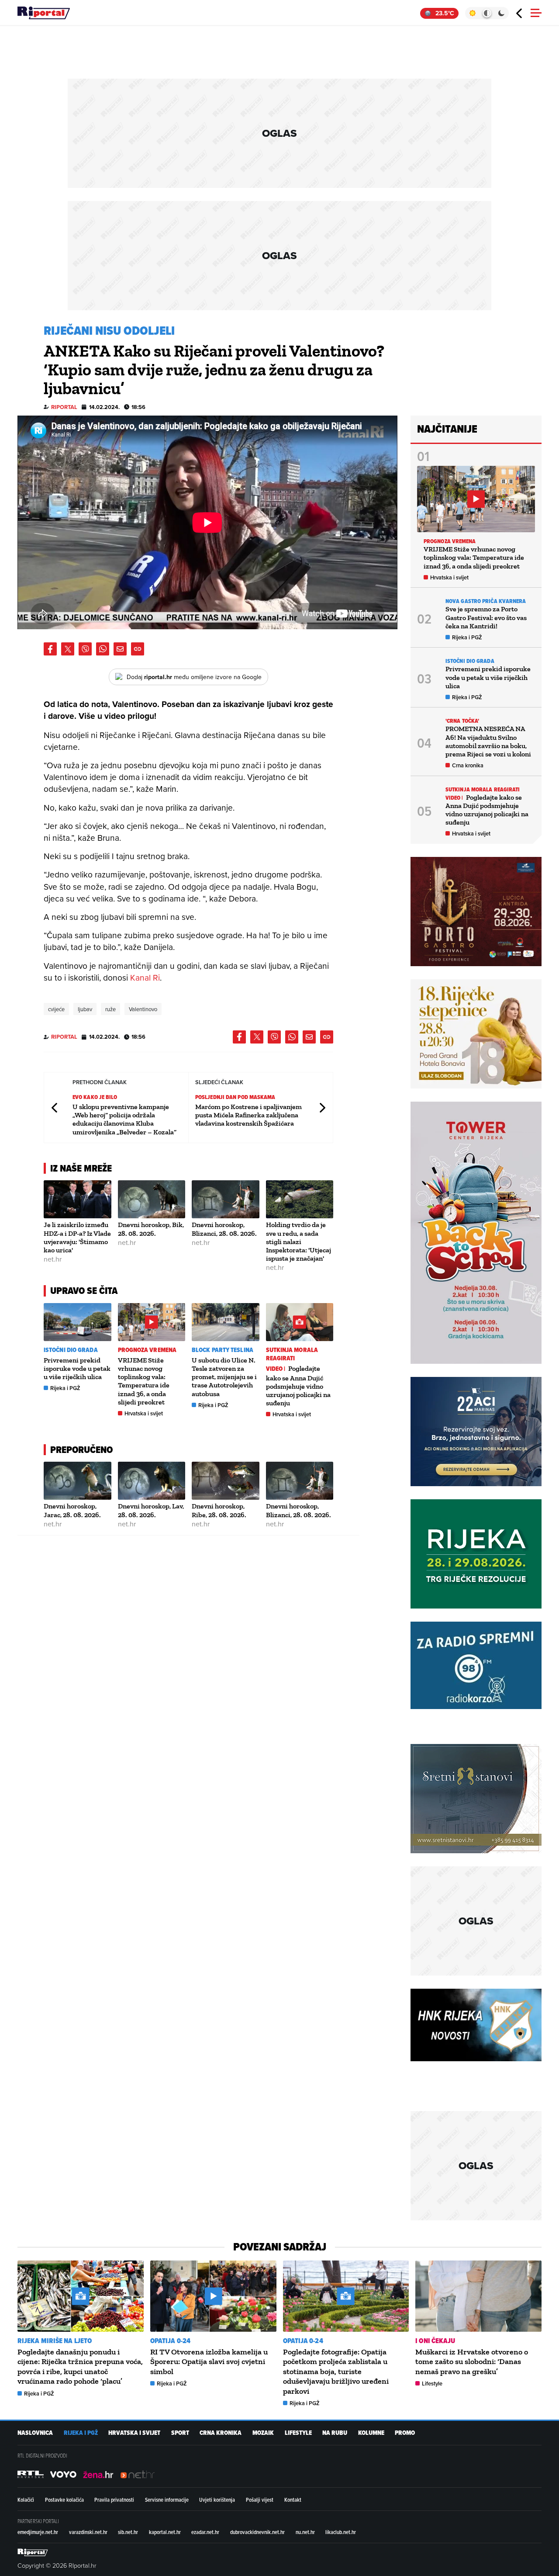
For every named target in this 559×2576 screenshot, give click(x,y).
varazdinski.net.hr (88, 2532)
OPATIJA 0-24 (170, 2341)
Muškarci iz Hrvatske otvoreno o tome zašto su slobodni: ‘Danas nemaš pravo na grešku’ (472, 2362)
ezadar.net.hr (205, 2532)
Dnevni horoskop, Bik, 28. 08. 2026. (151, 1229)
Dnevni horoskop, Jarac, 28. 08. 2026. (72, 1510)
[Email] (120, 649)
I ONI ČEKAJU (435, 2341)
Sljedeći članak (322, 1108)
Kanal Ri (145, 977)
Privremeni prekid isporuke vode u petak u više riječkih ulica (77, 1368)
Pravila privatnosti (114, 2500)
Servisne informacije (167, 2500)
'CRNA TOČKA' (462, 721)
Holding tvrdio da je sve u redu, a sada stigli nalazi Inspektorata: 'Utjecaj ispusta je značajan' (298, 1241)
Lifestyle (432, 2384)
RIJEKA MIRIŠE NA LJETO (55, 2341)
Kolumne (371, 2433)
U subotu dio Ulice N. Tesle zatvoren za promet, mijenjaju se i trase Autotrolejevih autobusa (224, 1377)
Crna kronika (468, 765)
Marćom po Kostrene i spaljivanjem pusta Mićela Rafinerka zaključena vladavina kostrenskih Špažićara (248, 1115)
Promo (405, 2433)
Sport (180, 2433)
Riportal (64, 407)
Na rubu (335, 2433)
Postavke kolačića (64, 2500)
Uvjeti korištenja (217, 2500)
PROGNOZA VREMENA (147, 1350)
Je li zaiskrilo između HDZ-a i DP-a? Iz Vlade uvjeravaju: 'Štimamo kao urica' (77, 1237)
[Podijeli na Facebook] (50, 649)
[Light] (472, 13)
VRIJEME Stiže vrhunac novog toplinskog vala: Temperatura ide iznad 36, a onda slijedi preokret (144, 1381)
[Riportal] (44, 13)
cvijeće (56, 1009)
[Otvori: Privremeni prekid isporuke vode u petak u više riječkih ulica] (78, 1322)
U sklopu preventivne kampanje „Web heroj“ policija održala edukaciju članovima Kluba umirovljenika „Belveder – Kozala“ (124, 1119)
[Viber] (85, 649)
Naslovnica (35, 2433)
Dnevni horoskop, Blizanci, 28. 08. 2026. (224, 1229)
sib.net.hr (128, 2532)
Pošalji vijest (260, 2500)
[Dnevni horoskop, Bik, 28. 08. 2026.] (152, 1199)
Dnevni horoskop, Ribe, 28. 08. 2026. (219, 1510)
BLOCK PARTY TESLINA (223, 1350)
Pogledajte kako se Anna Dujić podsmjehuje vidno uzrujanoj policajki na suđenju (298, 1386)
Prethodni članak (55, 1108)
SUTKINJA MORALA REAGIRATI (292, 1354)
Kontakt (293, 2500)
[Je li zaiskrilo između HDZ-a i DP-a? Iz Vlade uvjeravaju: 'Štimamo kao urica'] (78, 1199)
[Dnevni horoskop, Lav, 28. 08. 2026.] (152, 1481)
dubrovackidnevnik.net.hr (257, 2532)
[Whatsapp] (103, 649)
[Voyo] (63, 2474)
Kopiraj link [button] (138, 649)
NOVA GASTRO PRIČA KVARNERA (486, 601)
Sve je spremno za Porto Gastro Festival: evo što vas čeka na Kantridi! (486, 617)
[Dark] (502, 13)
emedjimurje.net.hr (38, 2532)
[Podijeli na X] (68, 649)
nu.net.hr (305, 2532)
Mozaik (263, 2433)
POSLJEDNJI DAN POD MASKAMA (235, 1097)
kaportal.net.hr (165, 2532)
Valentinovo (143, 1009)
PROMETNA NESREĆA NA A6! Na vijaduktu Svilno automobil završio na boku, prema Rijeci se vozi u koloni (488, 741)
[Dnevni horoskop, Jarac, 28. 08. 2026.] (78, 1481)
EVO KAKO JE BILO (95, 1097)
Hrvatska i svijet (144, 1413)
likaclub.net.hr (341, 2532)
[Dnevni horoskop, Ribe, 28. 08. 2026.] (226, 1481)
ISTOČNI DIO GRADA (71, 1350)
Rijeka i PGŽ (65, 1388)
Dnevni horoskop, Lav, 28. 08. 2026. (151, 1510)
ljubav (85, 1009)
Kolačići (26, 2500)
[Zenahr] (98, 2474)
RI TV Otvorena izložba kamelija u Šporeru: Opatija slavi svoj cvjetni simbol (209, 2362)
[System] (487, 13)
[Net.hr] (31, 2474)
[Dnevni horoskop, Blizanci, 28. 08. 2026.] (226, 1199)
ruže (110, 1009)
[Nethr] (138, 2474)
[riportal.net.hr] (33, 2552)
